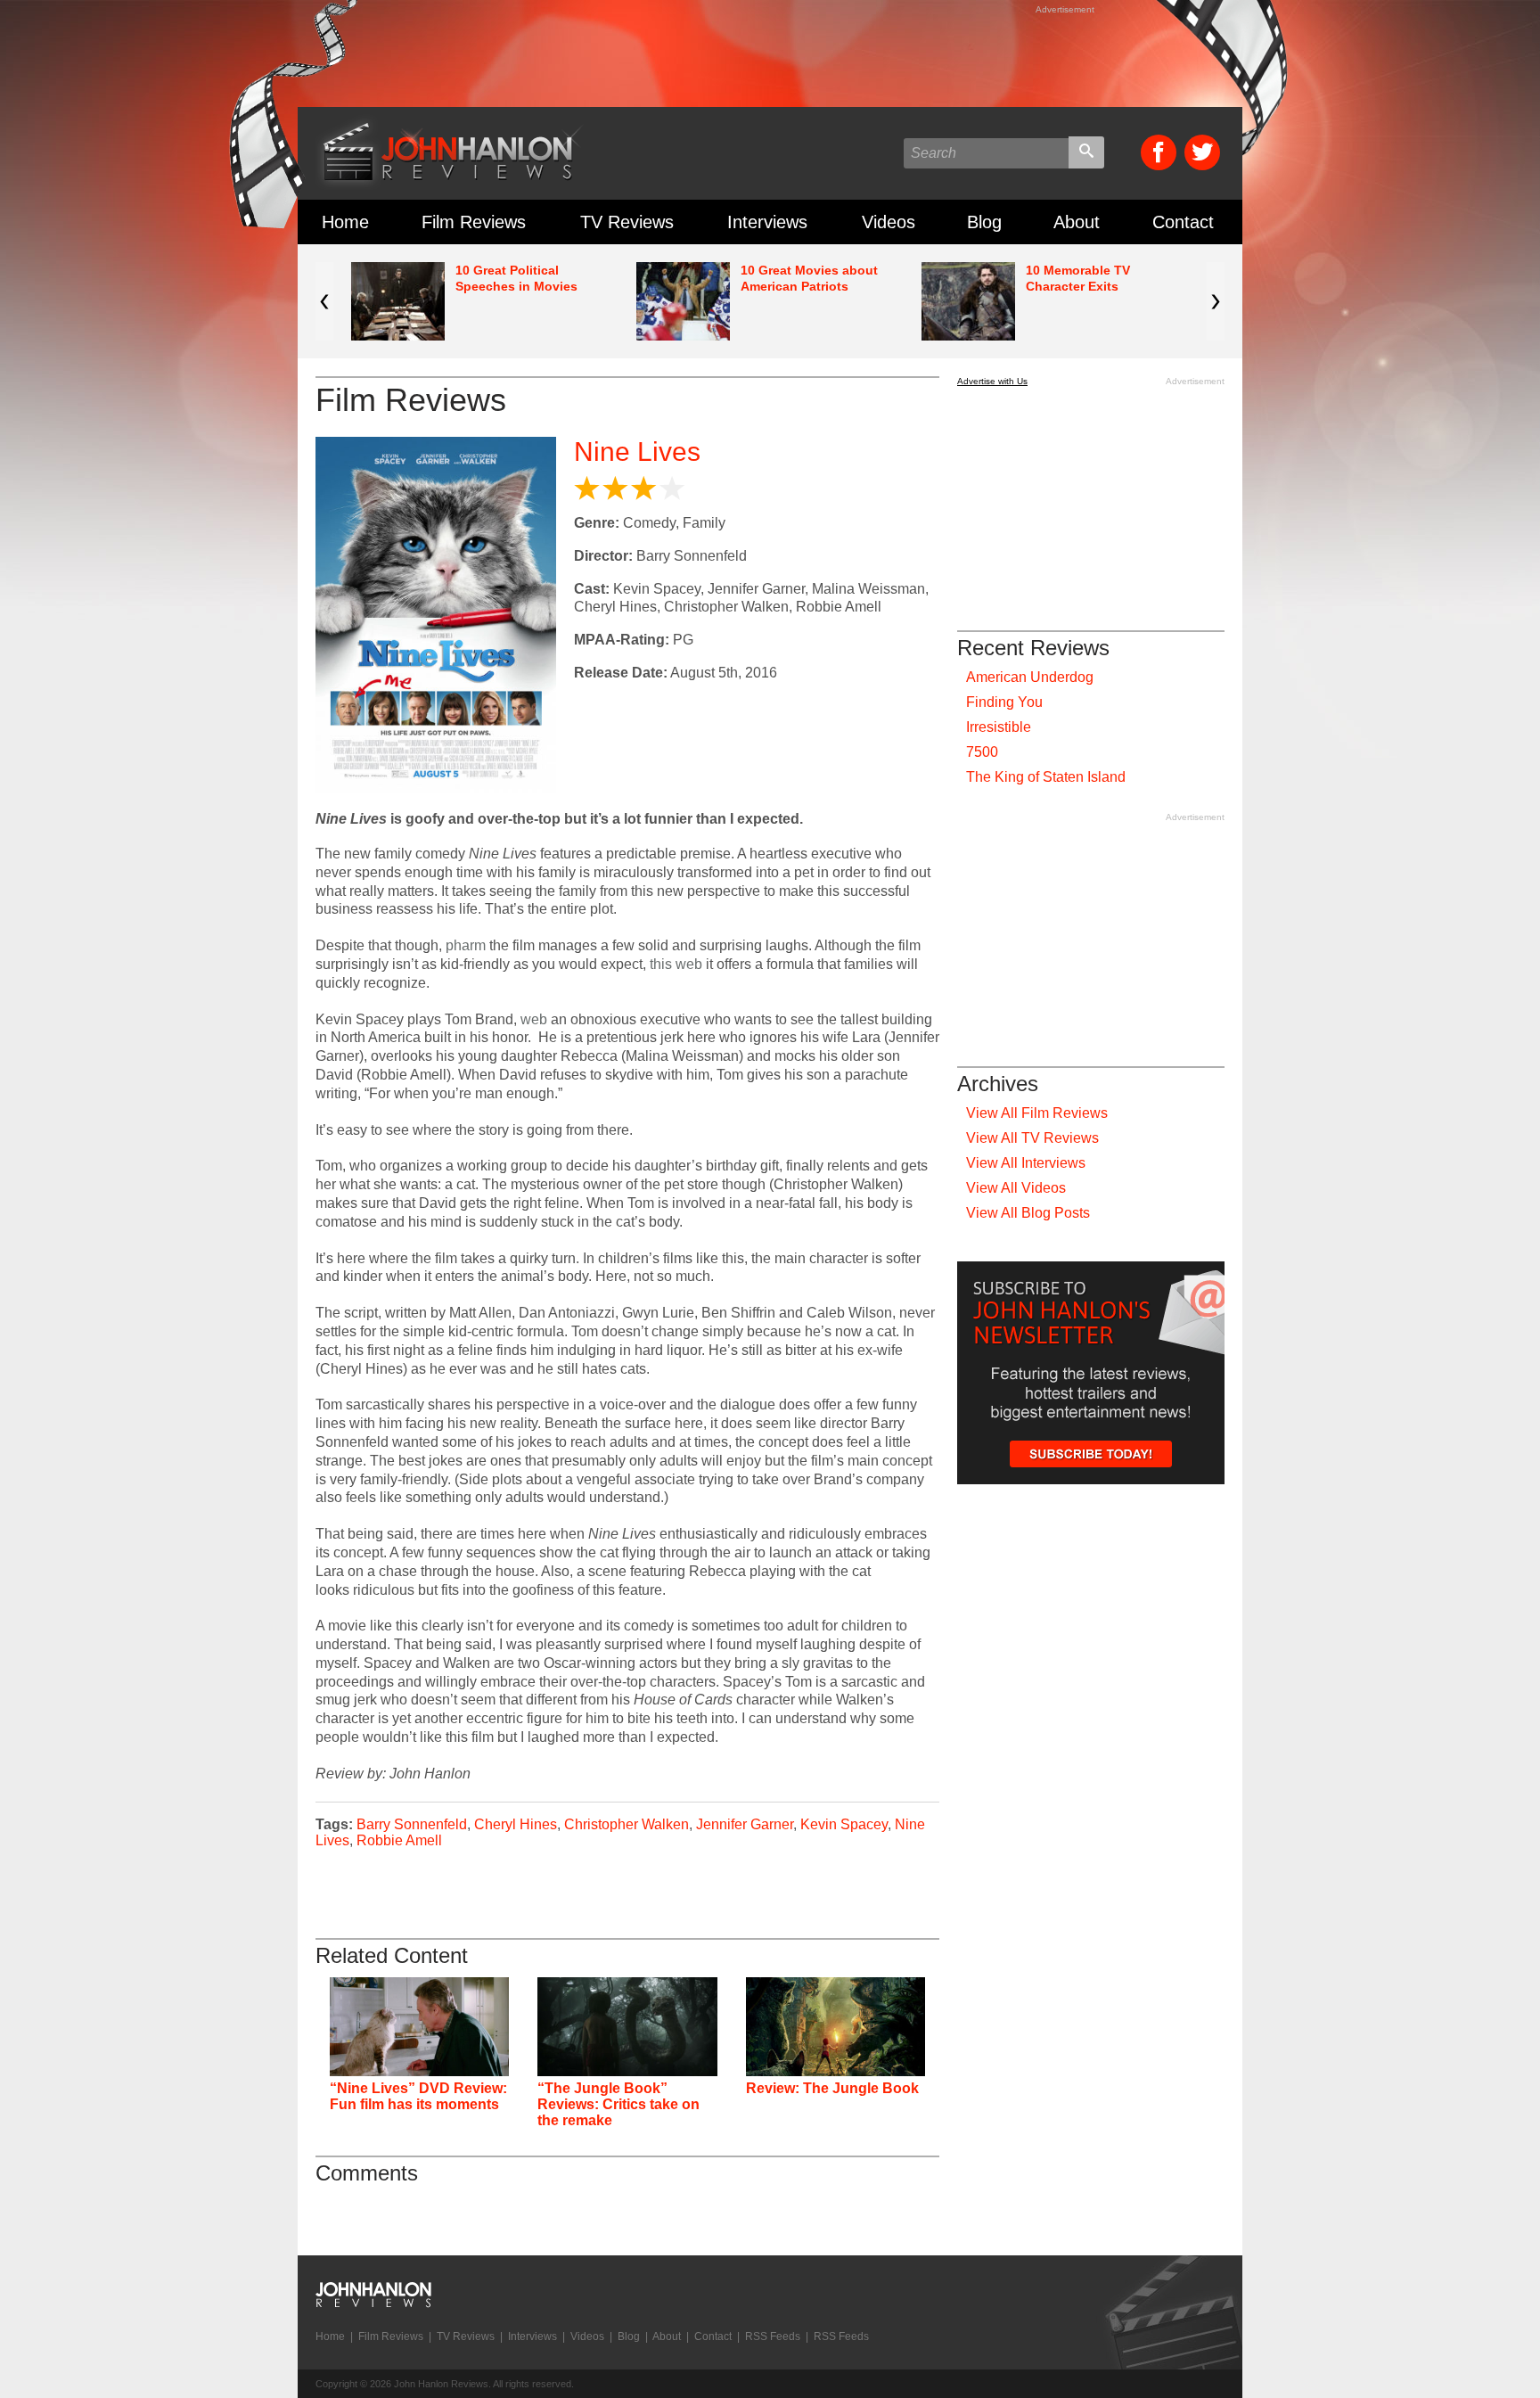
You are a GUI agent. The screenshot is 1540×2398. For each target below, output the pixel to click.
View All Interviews (1026, 1163)
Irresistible (999, 727)
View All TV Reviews (1032, 1138)
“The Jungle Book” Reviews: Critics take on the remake (618, 2104)
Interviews (767, 222)
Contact (1183, 222)
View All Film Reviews (1037, 1113)
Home (345, 222)
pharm (466, 945)
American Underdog (1030, 677)
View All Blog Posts (1028, 1213)
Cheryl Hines (516, 1824)
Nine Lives (637, 452)
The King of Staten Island (1046, 777)
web (534, 1019)
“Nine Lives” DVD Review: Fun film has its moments (418, 2096)
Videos (889, 222)
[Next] (1216, 301)
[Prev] (324, 301)
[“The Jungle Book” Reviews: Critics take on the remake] (627, 2027)
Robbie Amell (399, 1840)
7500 (982, 752)
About (1077, 222)
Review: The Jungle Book (832, 2088)
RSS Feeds (773, 2336)
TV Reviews (627, 222)
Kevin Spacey (844, 1824)
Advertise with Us (992, 381)
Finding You (1004, 702)
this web (676, 964)
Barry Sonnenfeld (412, 1824)
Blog (984, 222)
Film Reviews (474, 222)
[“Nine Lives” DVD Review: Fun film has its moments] (419, 2027)
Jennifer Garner (745, 1824)
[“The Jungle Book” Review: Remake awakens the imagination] (836, 2027)
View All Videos (1016, 1188)
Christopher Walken (627, 1824)
